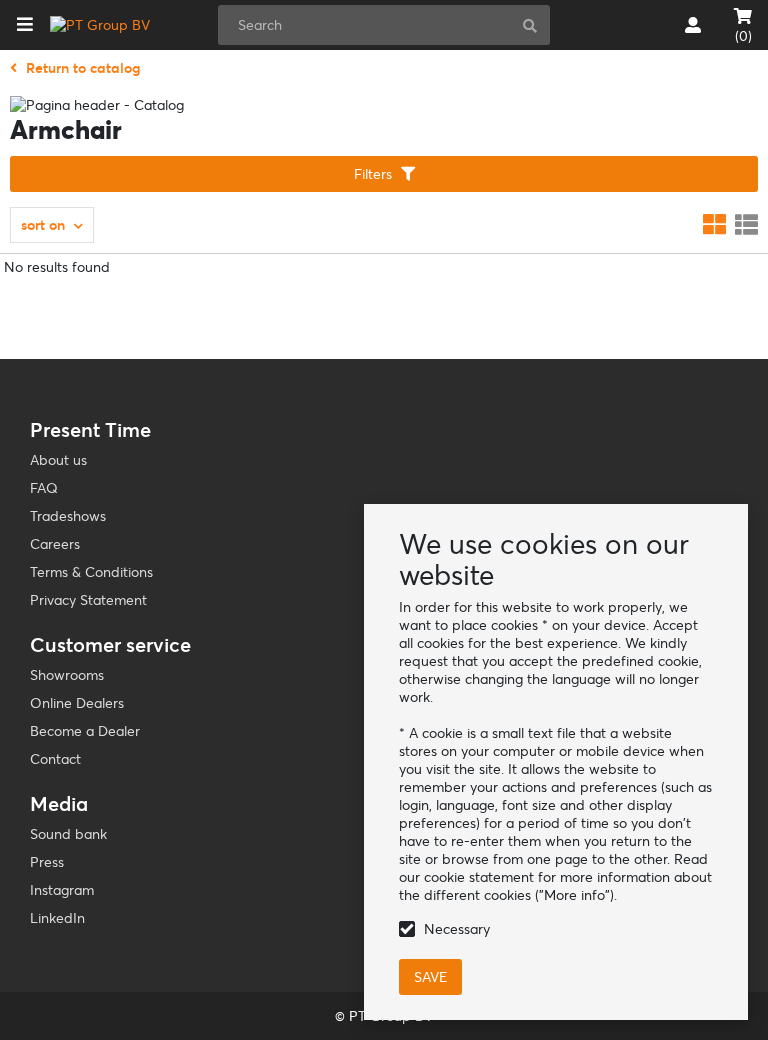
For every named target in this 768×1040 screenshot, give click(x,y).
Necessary (457, 929)
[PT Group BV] (100, 25)
